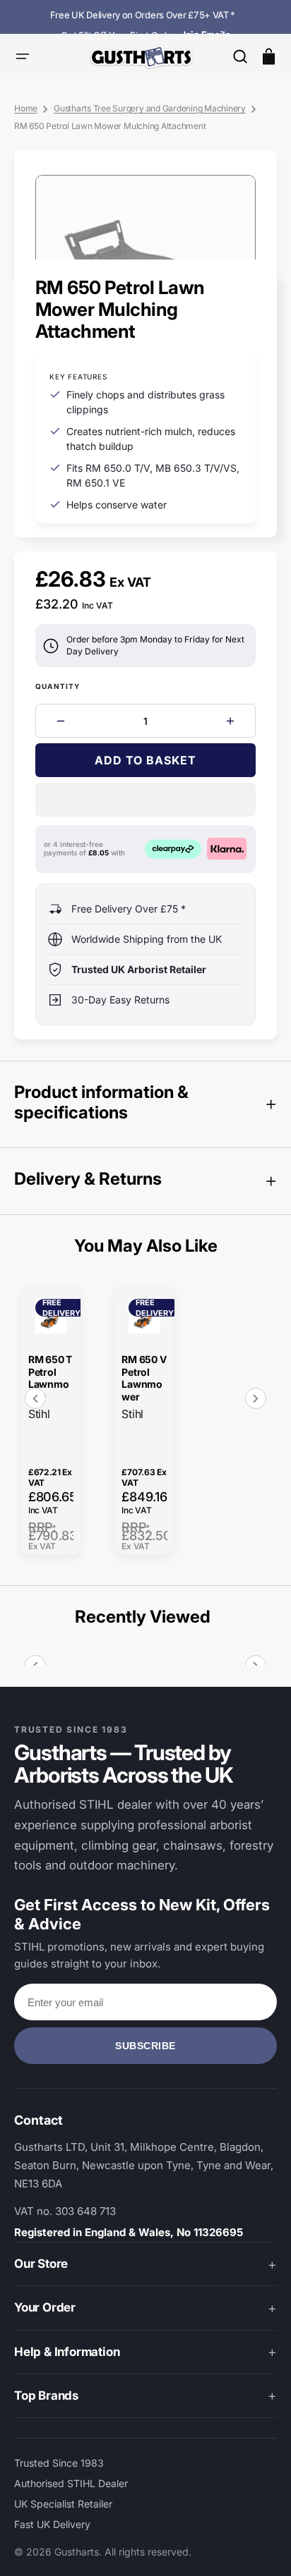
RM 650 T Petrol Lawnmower (50, 1378)
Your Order (45, 2307)
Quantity (58, 686)
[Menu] (23, 56)
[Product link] (51, 1420)
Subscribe (145, 2046)
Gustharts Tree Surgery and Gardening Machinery (150, 108)
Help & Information (67, 2352)
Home (26, 108)
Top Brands (46, 2395)
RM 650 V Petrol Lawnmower (144, 1378)
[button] (240, 56)
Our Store (41, 2264)
